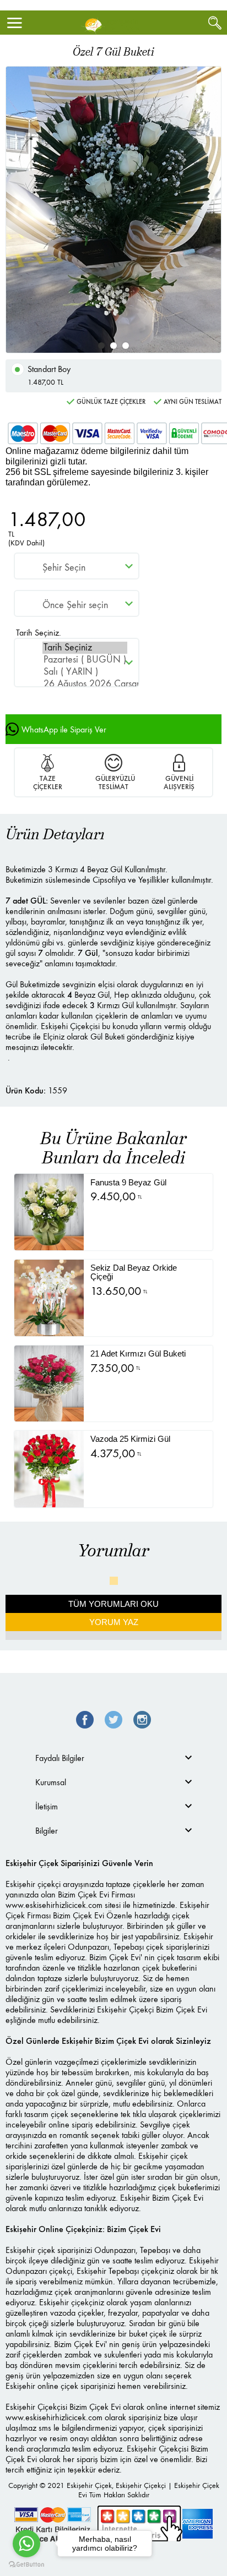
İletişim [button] (47, 1806)
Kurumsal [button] (51, 1782)
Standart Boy (49, 375)
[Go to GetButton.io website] (26, 2565)
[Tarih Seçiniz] (85, 648)
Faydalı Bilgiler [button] (60, 1758)
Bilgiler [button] (47, 1831)
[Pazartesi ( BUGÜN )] (85, 660)
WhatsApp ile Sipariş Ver (64, 729)
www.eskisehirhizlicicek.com (54, 1905)
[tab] (113, 1758)
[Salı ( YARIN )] (85, 672)
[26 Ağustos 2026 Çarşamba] (85, 684)
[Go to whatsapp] (26, 2544)
